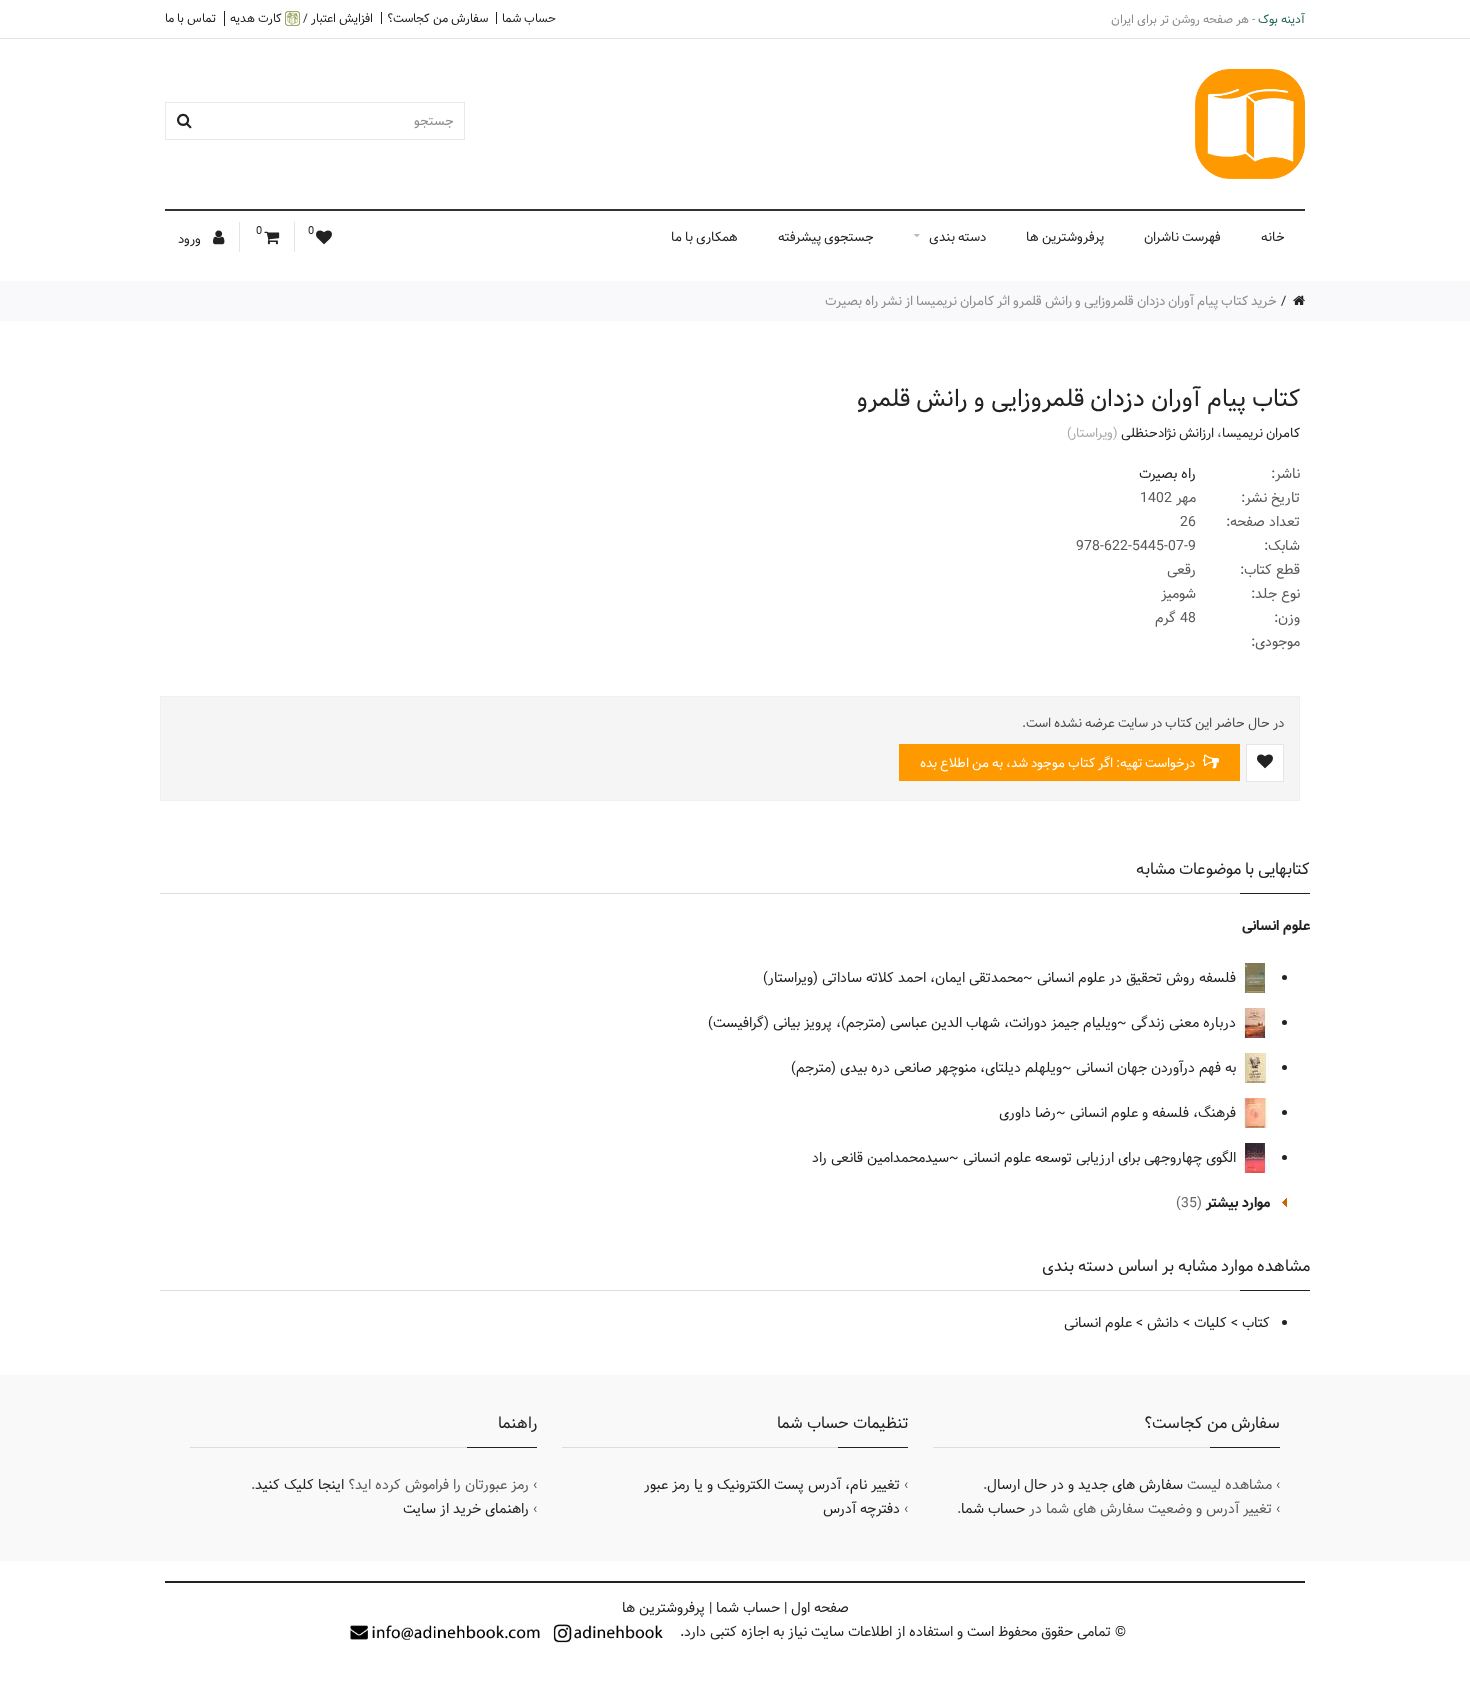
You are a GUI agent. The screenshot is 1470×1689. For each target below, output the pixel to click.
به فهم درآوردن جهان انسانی (1158, 1068)
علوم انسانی (1276, 926)
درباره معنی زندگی (1185, 1023)
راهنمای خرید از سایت (466, 1509)
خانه (1273, 237)
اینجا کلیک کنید (299, 1485)
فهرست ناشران (1182, 237)
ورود (191, 239)
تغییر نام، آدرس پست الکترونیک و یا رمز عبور (772, 1485)
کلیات (1210, 1323)
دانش (1163, 1323)
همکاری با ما (704, 237)
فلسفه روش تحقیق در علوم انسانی (1138, 978)
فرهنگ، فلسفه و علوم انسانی (1155, 1113)
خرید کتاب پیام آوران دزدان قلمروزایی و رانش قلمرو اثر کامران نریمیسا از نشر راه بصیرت (1051, 301)
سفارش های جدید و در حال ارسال (1085, 1485)
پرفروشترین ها (1065, 237)
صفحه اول (820, 1608)
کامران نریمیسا (1261, 433)
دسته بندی (957, 237)
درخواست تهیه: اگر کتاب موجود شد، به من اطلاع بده (1059, 763)
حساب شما (529, 18)
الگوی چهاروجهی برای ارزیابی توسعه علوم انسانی (1101, 1158)
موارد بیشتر (1238, 1203)
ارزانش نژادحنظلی (1167, 433)
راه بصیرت (1167, 474)
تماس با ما (190, 18)
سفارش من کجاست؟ (437, 18)
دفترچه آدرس (861, 1509)
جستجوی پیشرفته (826, 237)
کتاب (1256, 1323)
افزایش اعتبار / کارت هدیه (301, 18)
